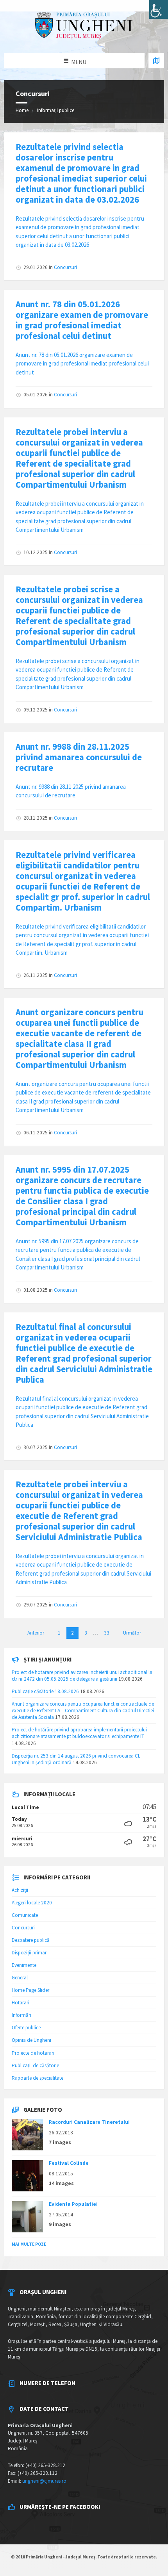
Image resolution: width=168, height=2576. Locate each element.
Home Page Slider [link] (30, 1990)
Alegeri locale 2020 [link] (32, 1903)
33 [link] (107, 1633)
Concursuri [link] (65, 267)
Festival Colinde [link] (69, 2163)
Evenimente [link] (24, 1965)
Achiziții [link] (20, 1890)
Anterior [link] (36, 1633)
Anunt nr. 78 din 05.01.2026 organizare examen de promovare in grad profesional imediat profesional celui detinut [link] (82, 320)
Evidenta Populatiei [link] (73, 2204)
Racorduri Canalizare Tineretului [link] (89, 2122)
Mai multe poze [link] (29, 2244)
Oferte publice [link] (26, 2028)
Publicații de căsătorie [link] (35, 2065)
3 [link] (86, 1633)
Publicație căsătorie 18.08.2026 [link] (45, 1691)
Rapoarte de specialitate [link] (38, 2078)
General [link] (20, 1978)
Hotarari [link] (21, 2003)
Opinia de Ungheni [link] (31, 2040)
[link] (159, 9)
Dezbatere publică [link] (31, 1940)
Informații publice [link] (56, 110)
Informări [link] (21, 2015)
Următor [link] (132, 1633)
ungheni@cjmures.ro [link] (44, 2481)
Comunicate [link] (25, 1915)
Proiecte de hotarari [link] (33, 2053)
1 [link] (59, 1633)
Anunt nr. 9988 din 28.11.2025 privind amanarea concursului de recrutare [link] (79, 757)
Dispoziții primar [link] (29, 1953)
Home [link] (22, 110)
